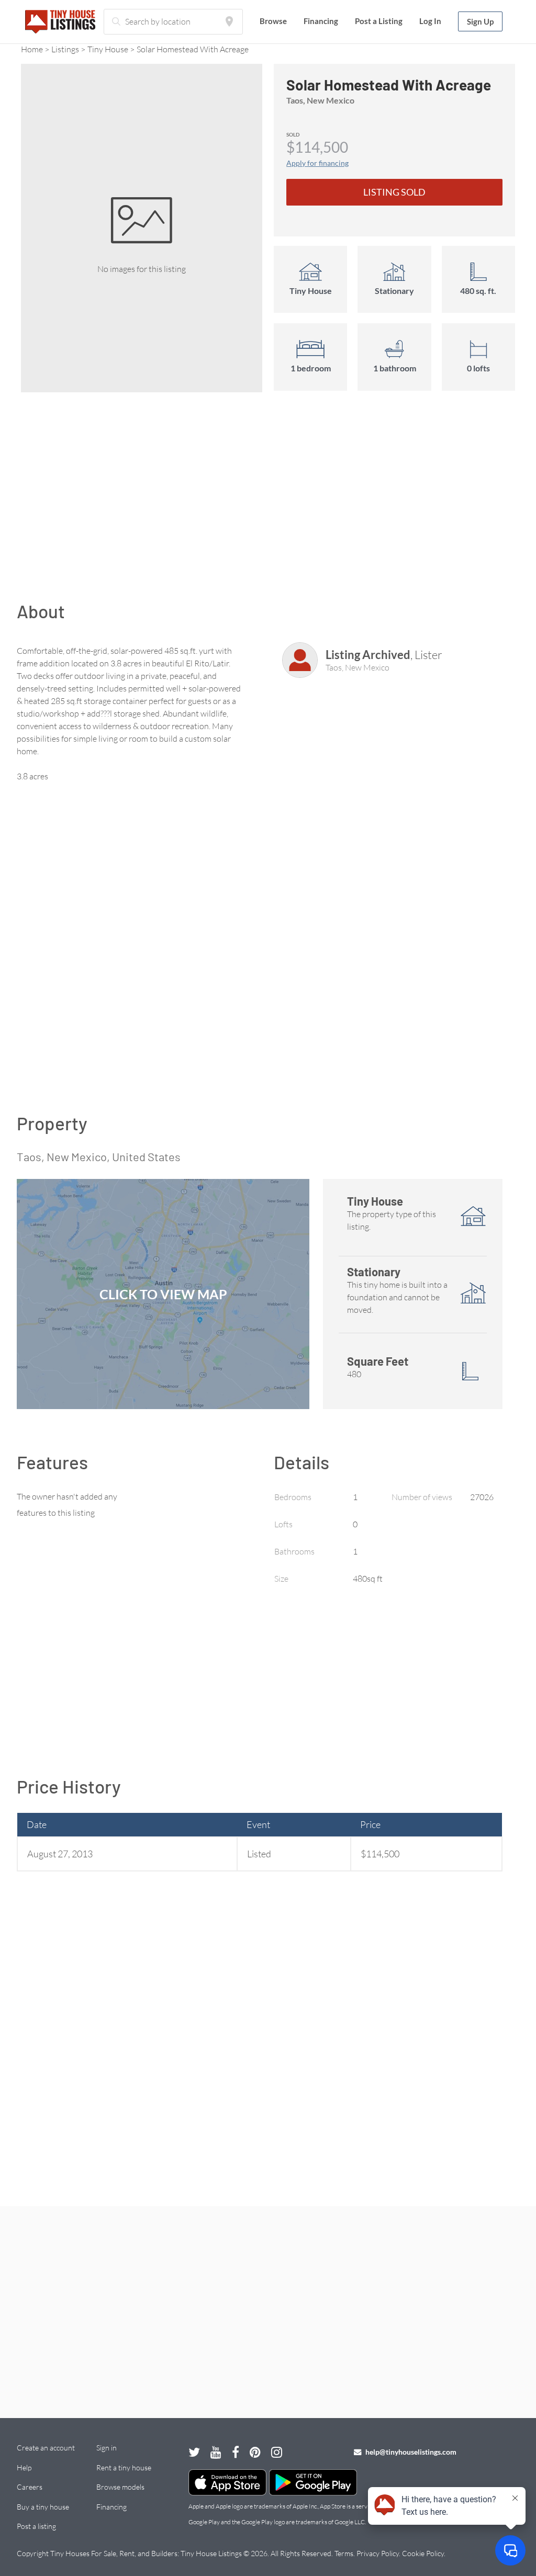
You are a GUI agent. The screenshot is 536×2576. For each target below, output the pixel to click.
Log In (430, 21)
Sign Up (480, 21)
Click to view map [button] (163, 1294)
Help (24, 2467)
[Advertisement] (268, 502)
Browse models (120, 2487)
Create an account (46, 2448)
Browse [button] (273, 21)
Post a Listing (379, 21)
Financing (321, 21)
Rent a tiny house (124, 2467)
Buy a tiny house (43, 2507)
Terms (344, 2553)
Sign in (107, 2448)
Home (32, 49)
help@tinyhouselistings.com (410, 2452)
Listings (65, 49)
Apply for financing (317, 163)
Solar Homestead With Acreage (193, 49)
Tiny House (108, 49)
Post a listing (36, 2526)
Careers (30, 2487)
